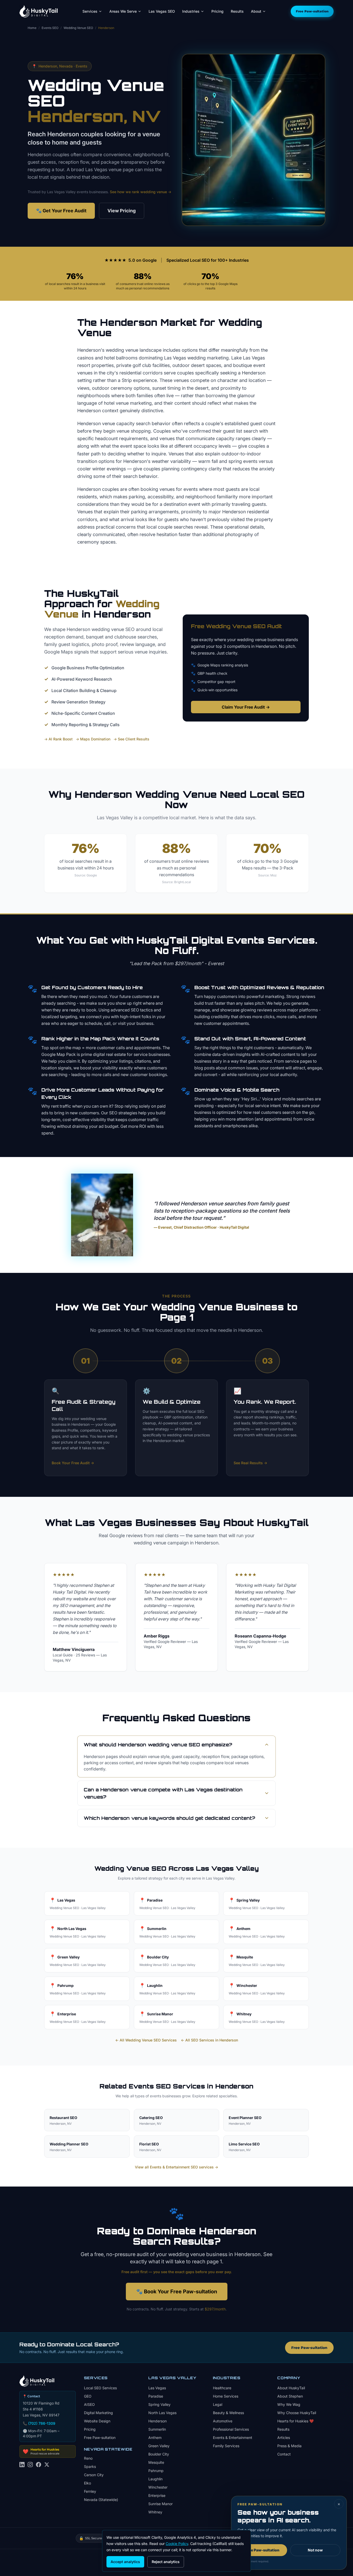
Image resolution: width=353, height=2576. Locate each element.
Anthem (155, 2438)
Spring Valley (159, 2404)
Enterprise (157, 2495)
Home (32, 28)
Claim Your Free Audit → (246, 707)
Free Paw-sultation (312, 11)
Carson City (94, 2475)
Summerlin (157, 2429)
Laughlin (155, 2479)
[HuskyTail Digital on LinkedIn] (22, 2468)
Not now (315, 2550)
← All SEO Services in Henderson (209, 2040)
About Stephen (290, 2396)
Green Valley (159, 2446)
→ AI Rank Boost (58, 739)
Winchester (158, 2487)
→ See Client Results (131, 739)
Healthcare (222, 2388)
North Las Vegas (162, 2413)
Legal (218, 2404)
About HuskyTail (291, 2388)
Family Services (226, 2446)
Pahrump (156, 2471)
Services (90, 11)
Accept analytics (125, 2562)
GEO (88, 2396)
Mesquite (156, 2462)
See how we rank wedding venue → (141, 192)
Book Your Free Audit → (73, 1463)
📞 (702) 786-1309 (39, 2423)
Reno (88, 2458)
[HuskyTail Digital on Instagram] (30, 2468)
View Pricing (122, 211)
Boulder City (159, 2454)
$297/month (215, 2309)
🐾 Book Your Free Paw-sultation (177, 2292)
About (256, 11)
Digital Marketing (98, 2413)
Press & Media (289, 2446)
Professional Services (231, 2429)
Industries (191, 11)
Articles (284, 2438)
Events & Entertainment (233, 2438)
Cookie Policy (177, 2544)
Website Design (97, 2421)
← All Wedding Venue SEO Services (146, 2040)
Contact (284, 2454)
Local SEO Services (100, 2388)
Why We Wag (289, 2404)
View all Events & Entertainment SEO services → (177, 2167)
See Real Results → (250, 1463)
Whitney (155, 2512)
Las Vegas (157, 2388)
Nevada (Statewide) (101, 2500)
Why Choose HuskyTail (297, 2413)
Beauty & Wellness (228, 2413)
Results (237, 11)
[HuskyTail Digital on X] (47, 2468)
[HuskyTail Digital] (39, 11)
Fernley (90, 2491)
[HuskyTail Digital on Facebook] (39, 2468)
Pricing (217, 11)
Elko (87, 2483)
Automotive (223, 2421)
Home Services (226, 2396)
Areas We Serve (123, 11)
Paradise (156, 2396)
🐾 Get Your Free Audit (61, 211)
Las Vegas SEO (162, 11)
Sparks (90, 2466)
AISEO (89, 2404)
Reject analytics (166, 2562)
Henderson (158, 2421)
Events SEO (50, 28)
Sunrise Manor (160, 2504)
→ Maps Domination (93, 739)
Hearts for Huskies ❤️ (296, 2421)
